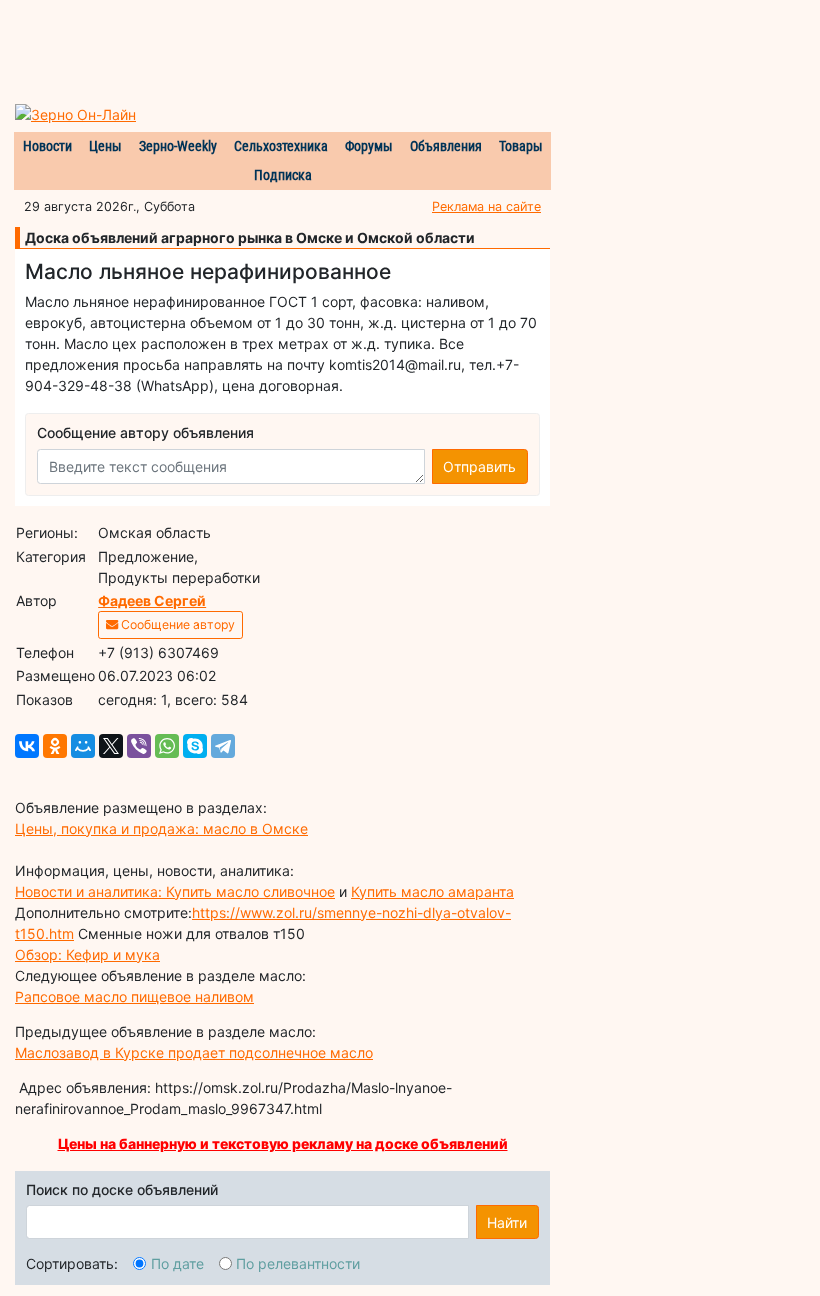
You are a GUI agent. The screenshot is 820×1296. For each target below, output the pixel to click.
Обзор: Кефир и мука (87, 954)
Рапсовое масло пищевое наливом (134, 996)
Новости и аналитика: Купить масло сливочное (175, 891)
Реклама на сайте (486, 206)
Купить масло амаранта (432, 891)
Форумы (369, 146)
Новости (47, 146)
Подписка (283, 175)
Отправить (479, 466)
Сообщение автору (176, 624)
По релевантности (298, 1263)
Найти (507, 1222)
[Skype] (195, 746)
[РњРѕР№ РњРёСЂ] (83, 746)
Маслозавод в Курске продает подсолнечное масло (194, 1052)
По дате (177, 1263)
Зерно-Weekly (178, 146)
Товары (521, 146)
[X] (111, 746)
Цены (105, 146)
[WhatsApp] (167, 746)
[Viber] (139, 746)
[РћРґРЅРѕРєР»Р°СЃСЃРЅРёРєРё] (55, 746)
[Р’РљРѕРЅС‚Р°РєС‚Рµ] (27, 746)
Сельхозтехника (281, 146)
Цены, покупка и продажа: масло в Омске (161, 828)
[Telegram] (223, 746)
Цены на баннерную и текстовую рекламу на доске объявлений (283, 1143)
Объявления (446, 146)
